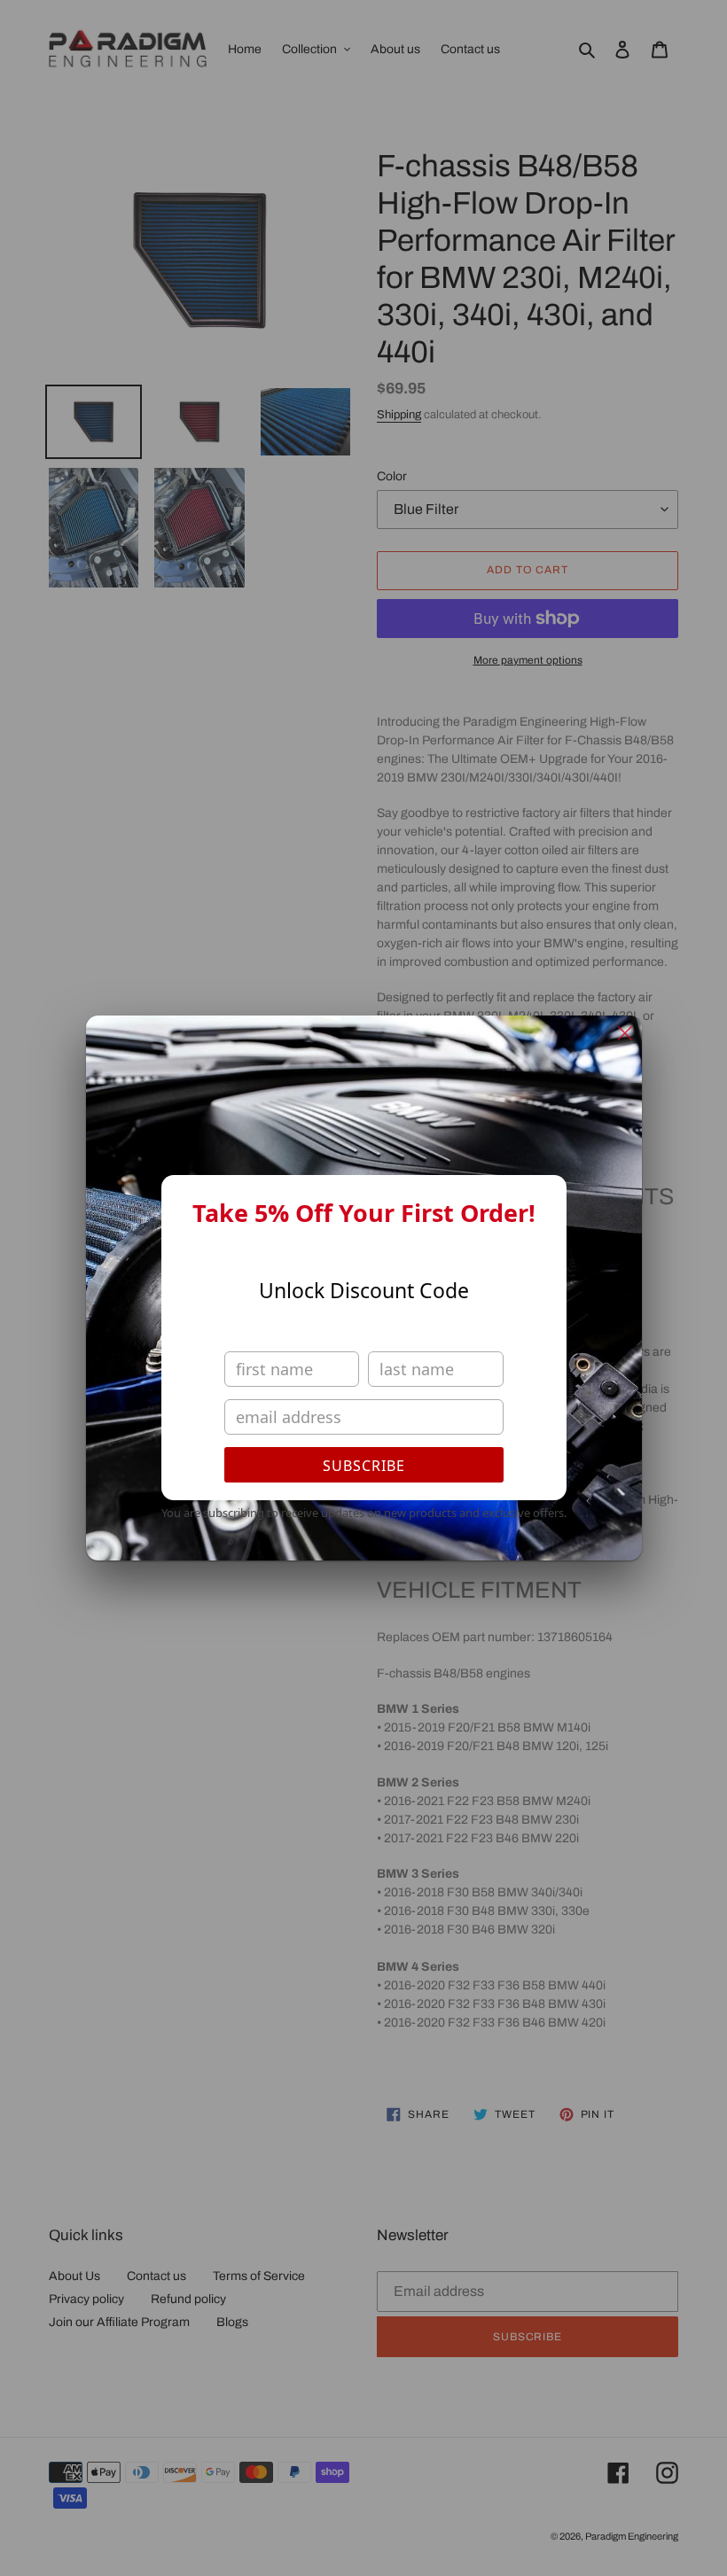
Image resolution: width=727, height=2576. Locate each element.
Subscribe (364, 1466)
